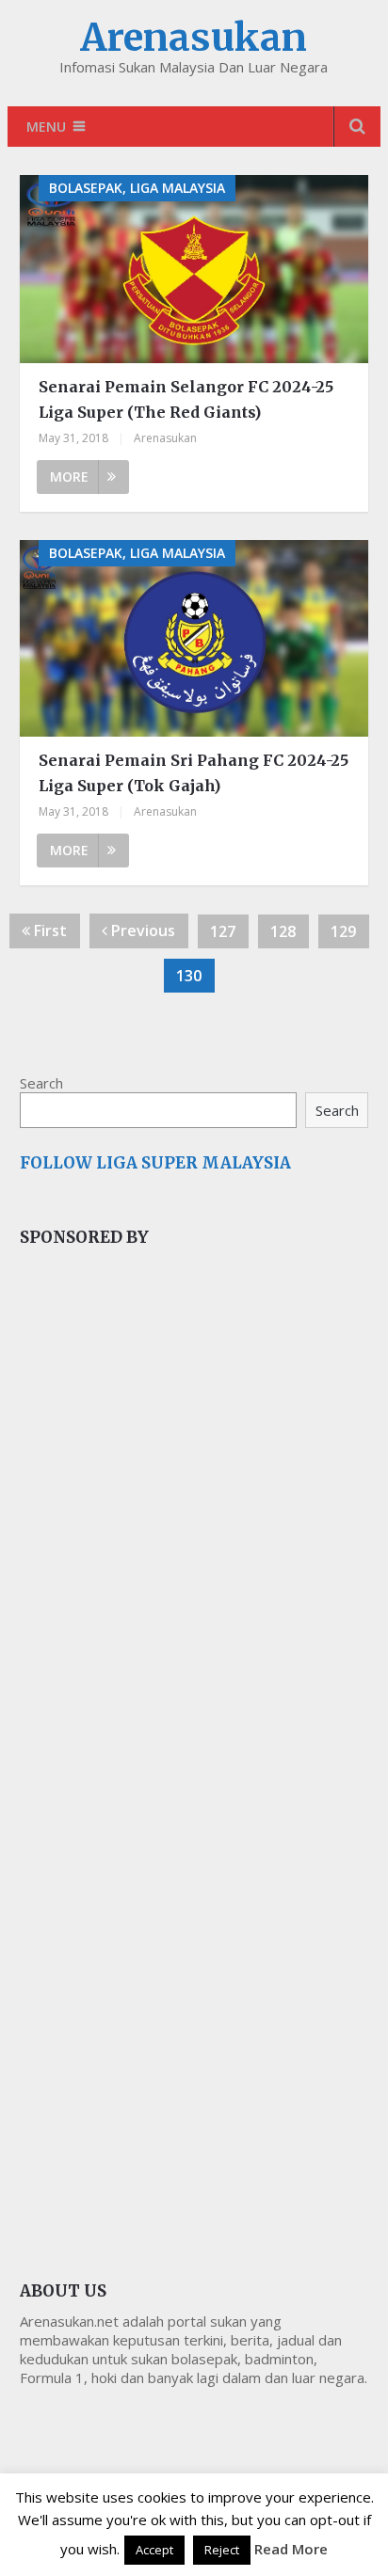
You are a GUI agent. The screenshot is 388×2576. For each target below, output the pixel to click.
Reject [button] (222, 2550)
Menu (46, 127)
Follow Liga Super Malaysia (155, 1163)
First (48, 930)
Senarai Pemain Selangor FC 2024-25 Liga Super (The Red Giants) (186, 399)
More (69, 477)
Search (41, 1083)
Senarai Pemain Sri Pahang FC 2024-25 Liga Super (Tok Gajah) (194, 773)
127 (223, 931)
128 (283, 931)
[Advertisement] (161, 1578)
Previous (141, 930)
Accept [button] (154, 2550)
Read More (291, 2549)
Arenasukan (194, 38)
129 (343, 931)
